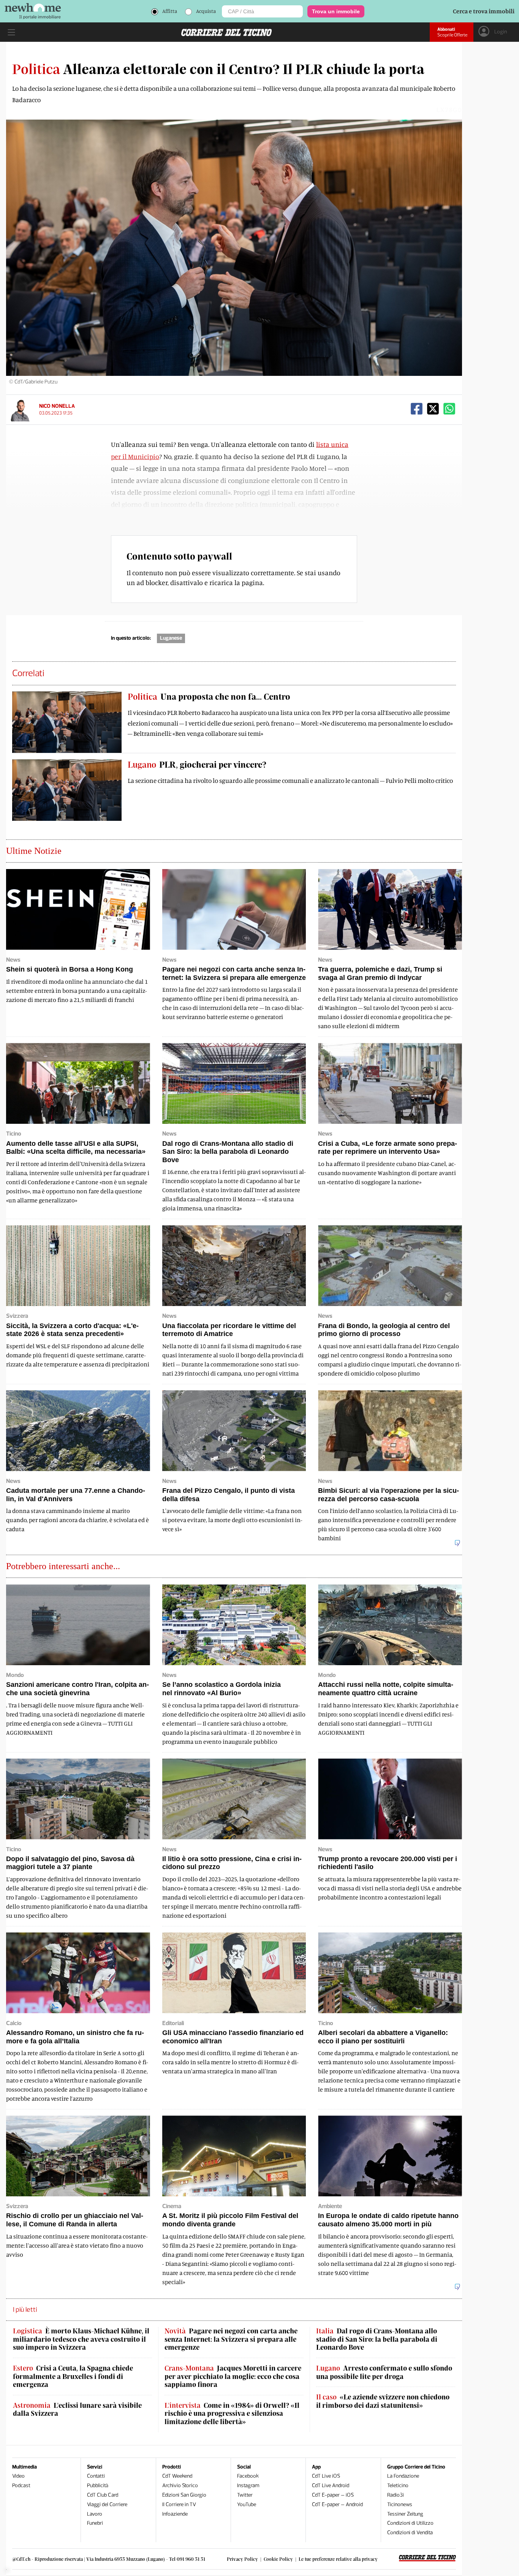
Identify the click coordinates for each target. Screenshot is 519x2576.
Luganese (171, 638)
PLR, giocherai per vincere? (197, 764)
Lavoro (95, 2514)
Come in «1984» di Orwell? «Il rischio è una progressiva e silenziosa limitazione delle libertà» (232, 2414)
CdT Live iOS (326, 2476)
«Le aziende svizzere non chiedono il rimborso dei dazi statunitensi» (383, 2401)
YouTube (247, 2504)
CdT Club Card (103, 2495)
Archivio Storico (180, 2485)
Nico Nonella (57, 406)
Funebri (95, 2523)
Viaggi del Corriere (107, 2504)
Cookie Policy (278, 2559)
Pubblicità (98, 2485)
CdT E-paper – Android (337, 2504)
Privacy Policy (242, 2559)
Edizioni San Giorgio (184, 2495)
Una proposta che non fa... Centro (209, 696)
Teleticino (398, 2485)
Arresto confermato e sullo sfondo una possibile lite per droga (384, 2372)
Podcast (21, 2485)
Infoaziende (175, 2514)
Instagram (248, 2485)
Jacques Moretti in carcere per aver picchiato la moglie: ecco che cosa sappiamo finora (233, 2376)
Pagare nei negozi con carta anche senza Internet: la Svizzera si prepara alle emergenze (231, 2339)
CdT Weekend (177, 2476)
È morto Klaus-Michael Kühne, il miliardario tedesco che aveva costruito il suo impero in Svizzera (81, 2339)
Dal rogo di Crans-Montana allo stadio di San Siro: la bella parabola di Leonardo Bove (377, 2339)
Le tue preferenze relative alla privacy (338, 2559)
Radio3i (396, 2495)
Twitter (245, 2495)
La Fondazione (403, 2476)
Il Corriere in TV (179, 2504)
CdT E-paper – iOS (333, 2495)
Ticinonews (400, 2504)
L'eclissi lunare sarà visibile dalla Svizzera (77, 2410)
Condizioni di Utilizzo (410, 2523)
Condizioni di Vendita (410, 2533)
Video (18, 2476)
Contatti (96, 2476)
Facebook (248, 2476)
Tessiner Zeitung (405, 2514)
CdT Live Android (331, 2485)
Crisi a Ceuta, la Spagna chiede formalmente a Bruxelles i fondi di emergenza (73, 2376)
